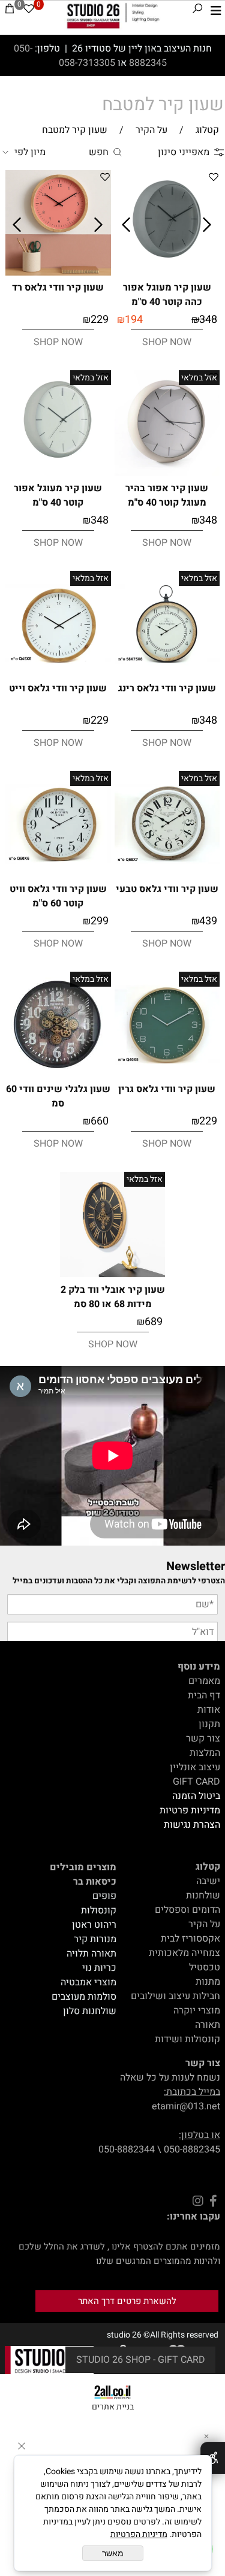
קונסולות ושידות (187, 2039)
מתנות (208, 1982)
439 (208, 921)
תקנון (209, 1724)
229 (100, 320)
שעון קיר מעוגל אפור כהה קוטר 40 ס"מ (167, 295)
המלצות (205, 1753)
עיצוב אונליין (195, 1767)
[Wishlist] (29, 11)
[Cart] (10, 11)
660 (100, 1121)
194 (134, 320)
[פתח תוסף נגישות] (213, 2458)
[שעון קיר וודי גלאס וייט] (58, 673)
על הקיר (204, 1924)
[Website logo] (113, 16)
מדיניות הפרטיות (139, 2534)
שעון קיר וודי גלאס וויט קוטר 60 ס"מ (58, 896)
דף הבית (204, 1695)
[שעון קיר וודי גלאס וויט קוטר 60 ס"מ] (58, 873)
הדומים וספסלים (187, 1910)
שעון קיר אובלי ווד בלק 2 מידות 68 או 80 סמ (113, 1297)
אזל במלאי (199, 378)
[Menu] (216, 11)
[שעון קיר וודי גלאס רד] (58, 273)
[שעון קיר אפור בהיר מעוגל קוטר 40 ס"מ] (167, 473)
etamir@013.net (186, 2106)
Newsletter (196, 1566)
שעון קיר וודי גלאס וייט (58, 688)
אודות (209, 1710)
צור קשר (203, 1739)
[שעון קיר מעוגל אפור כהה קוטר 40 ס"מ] (167, 273)
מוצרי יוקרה (197, 2010)
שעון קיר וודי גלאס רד (58, 288)
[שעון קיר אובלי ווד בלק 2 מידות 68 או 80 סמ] (113, 1274)
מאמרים (204, 1681)
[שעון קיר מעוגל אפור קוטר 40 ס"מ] (58, 473)
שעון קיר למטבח (163, 105)
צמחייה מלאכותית (184, 1953)
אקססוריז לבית (190, 1939)
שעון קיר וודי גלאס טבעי (167, 889)
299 (100, 921)
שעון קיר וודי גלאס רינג (167, 688)
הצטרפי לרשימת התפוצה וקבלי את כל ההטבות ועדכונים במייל (119, 1581)
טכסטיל (205, 1967)
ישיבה (208, 1881)
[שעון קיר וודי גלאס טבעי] (167, 873)
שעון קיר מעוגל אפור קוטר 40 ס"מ (58, 495)
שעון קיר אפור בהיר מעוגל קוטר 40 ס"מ (167, 495)
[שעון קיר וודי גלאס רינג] (167, 673)
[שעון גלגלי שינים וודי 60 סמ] (58, 1076)
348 (208, 320)
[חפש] (197, 11)
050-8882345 (192, 2149)
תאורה (208, 2025)
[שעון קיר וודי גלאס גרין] (167, 1074)
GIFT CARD (196, 1782)
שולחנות (203, 1895)
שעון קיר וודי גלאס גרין (167, 1089)
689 (154, 1322)
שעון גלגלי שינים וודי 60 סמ (58, 1096)
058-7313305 (88, 63)
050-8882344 (127, 2149)
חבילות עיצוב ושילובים (175, 1996)
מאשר (113, 2553)
